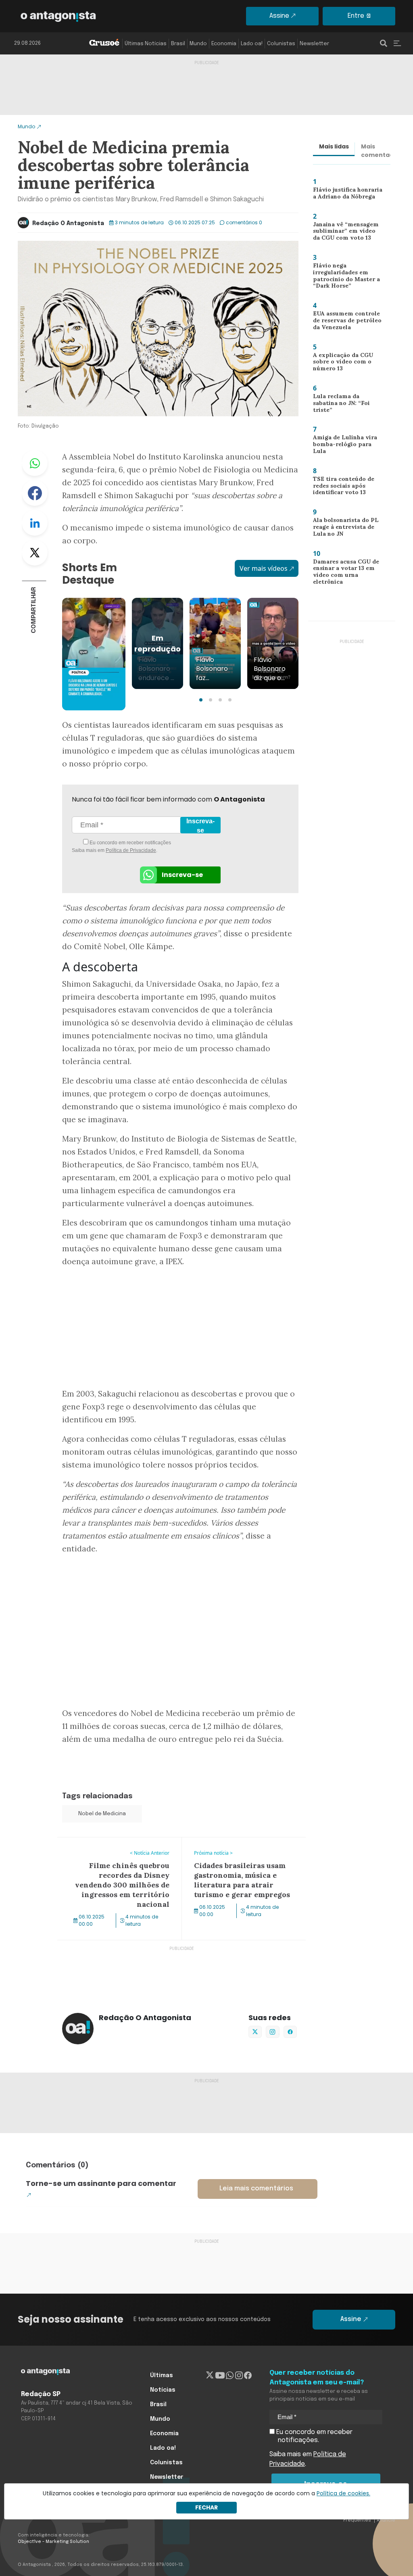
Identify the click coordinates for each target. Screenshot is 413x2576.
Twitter (35, 553)
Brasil (178, 44)
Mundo (198, 44)
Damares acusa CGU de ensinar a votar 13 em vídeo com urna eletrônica (348, 573)
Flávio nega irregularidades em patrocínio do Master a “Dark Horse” (343, 278)
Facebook (35, 493)
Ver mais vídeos (264, 568)
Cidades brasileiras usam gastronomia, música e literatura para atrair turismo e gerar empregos (243, 1852)
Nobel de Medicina (102, 1814)
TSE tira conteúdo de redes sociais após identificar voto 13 (340, 487)
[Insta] (239, 2376)
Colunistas (281, 44)
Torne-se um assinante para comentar (101, 2183)
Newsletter (314, 44)
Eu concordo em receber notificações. (314, 2436)
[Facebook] (248, 2376)
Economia (224, 44)
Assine (279, 16)
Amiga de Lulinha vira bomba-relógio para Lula (346, 444)
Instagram (272, 2032)
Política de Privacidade (131, 850)
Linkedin (35, 523)
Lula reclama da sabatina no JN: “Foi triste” (346, 403)
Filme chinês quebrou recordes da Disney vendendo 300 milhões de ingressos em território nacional (109, 1852)
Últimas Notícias (146, 44)
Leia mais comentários (256, 2189)
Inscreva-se (200, 826)
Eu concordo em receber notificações (130, 843)
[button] (201, 700)
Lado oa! (252, 44)
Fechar (206, 2507)
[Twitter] (210, 2376)
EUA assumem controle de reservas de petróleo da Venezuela (344, 322)
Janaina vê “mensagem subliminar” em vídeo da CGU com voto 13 (345, 233)
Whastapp (35, 463)
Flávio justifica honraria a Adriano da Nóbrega (346, 195)
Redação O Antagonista (68, 223)
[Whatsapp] (230, 2376)
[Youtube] (220, 2376)
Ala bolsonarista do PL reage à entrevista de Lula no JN (347, 529)
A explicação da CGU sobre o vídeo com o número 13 (339, 364)
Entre (356, 16)
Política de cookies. (343, 2493)
